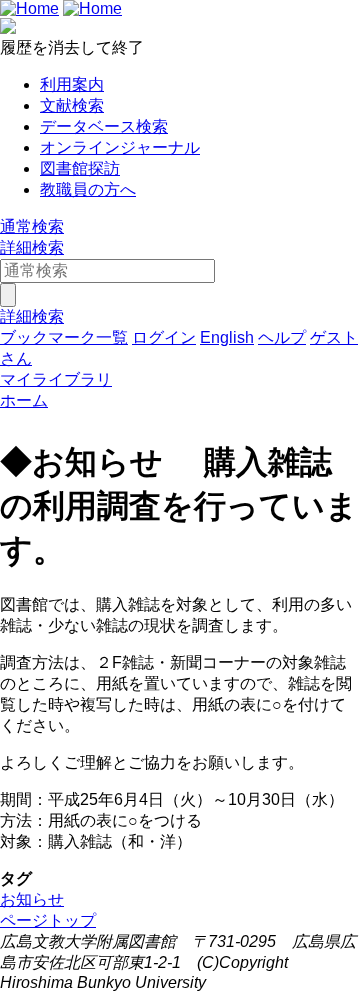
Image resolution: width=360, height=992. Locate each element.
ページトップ (48, 920)
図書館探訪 (80, 168)
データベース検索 (104, 126)
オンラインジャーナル (120, 147)
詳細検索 (32, 247)
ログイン (164, 337)
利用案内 (72, 84)
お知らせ (32, 899)
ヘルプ (282, 337)
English (227, 337)
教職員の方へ (88, 189)
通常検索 (32, 226)
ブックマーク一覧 (64, 337)
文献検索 (72, 105)
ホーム (24, 400)
